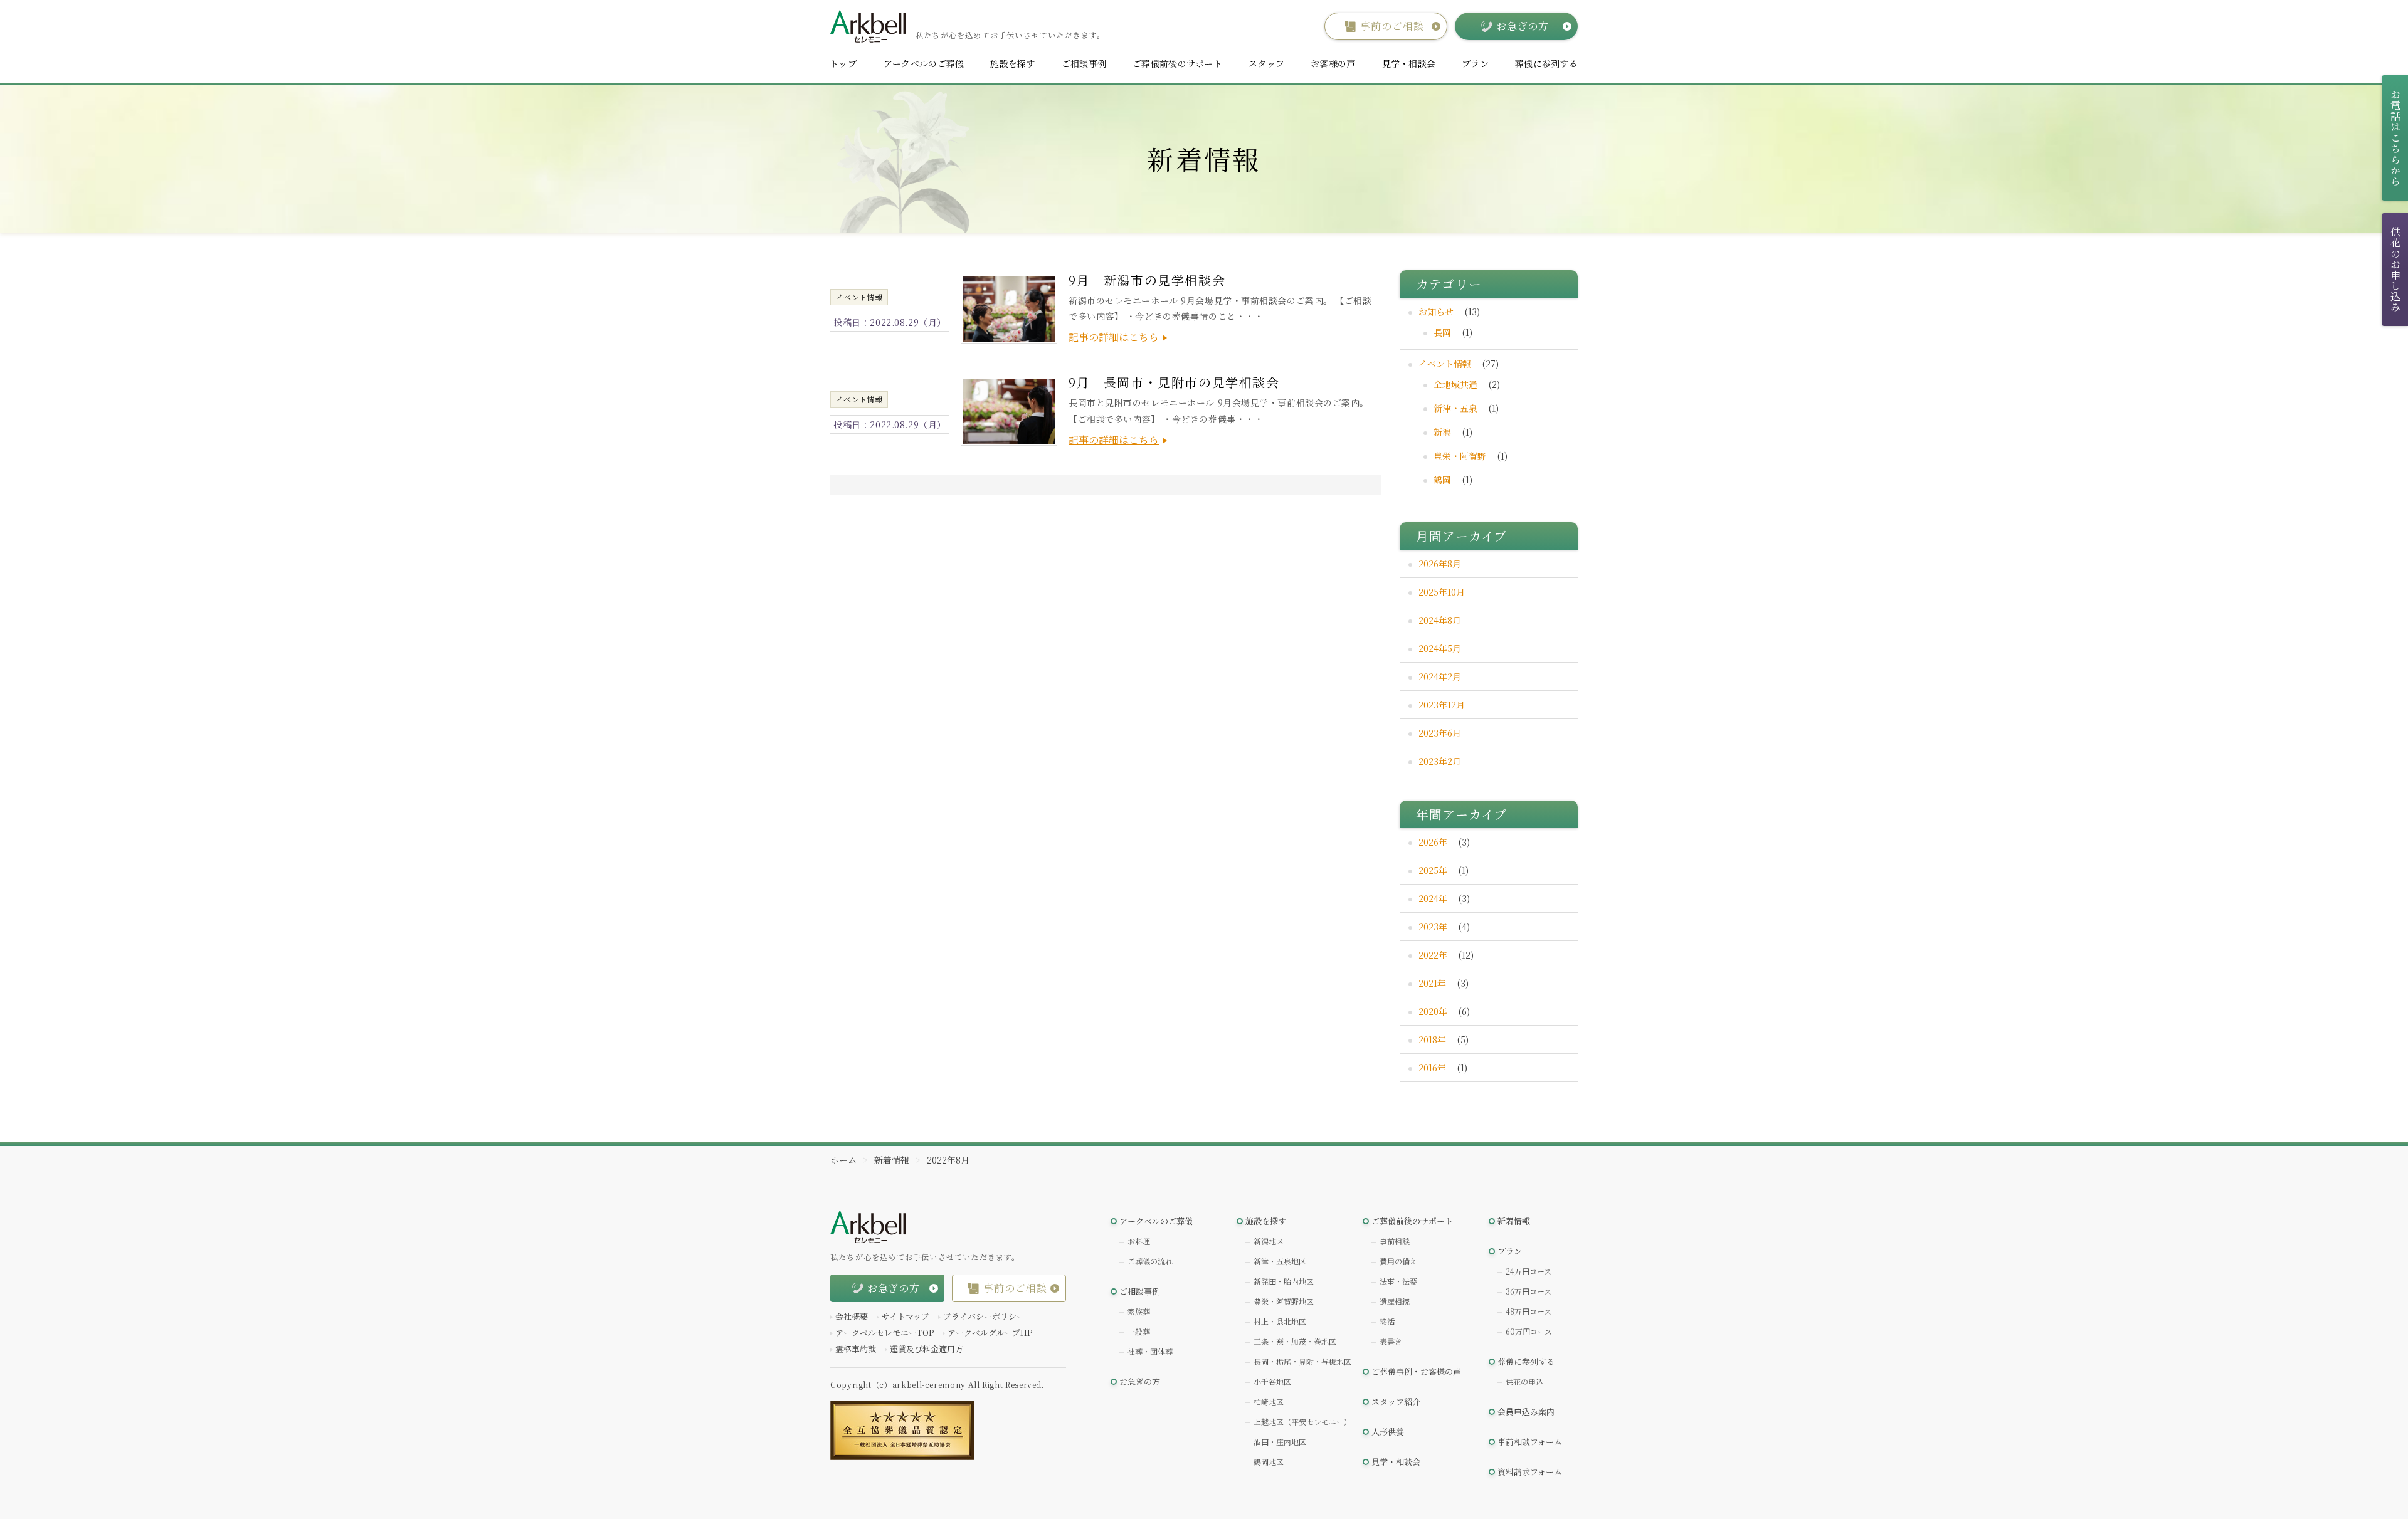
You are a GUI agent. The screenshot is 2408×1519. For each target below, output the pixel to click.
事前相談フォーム (1530, 1442)
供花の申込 (1524, 1381)
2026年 (1433, 842)
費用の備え (1398, 1261)
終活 (1387, 1321)
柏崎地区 (1269, 1401)
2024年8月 (1440, 620)
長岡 (1442, 332)
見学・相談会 (1409, 63)
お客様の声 (1333, 63)
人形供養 (1388, 1432)
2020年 (1433, 1011)
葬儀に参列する (1546, 63)
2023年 (1433, 927)
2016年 (1432, 1068)
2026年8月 (1440, 564)
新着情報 (1514, 1221)
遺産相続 (1395, 1301)
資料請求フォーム (1530, 1472)
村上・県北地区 (1280, 1321)
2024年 (1433, 898)
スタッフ (1266, 63)
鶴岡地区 (1269, 1462)
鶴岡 (1442, 480)
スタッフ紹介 (1396, 1401)
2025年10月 (1442, 592)
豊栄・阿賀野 (1460, 456)
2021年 (1432, 983)
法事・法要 (1398, 1281)
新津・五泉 (1455, 408)
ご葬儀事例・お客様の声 (1416, 1371)
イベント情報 (1445, 364)
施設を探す (1012, 63)
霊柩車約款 (856, 1349)
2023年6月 (1440, 733)
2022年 (1433, 955)
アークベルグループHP (990, 1332)
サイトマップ (906, 1316)
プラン (1475, 63)
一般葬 (1139, 1331)
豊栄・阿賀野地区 (1284, 1301)
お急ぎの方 (1140, 1381)
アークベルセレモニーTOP (885, 1332)
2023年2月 (1440, 761)
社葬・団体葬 (1150, 1351)
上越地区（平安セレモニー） (1302, 1422)
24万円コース (1529, 1271)
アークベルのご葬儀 (924, 63)
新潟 (1442, 432)
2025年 (1433, 870)
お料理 (1139, 1241)
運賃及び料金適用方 (927, 1349)
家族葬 (1139, 1311)
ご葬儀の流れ (1150, 1261)
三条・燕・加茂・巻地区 (1295, 1341)
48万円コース (1529, 1311)
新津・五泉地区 (1280, 1261)
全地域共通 (1455, 384)
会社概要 (852, 1316)
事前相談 (1395, 1241)
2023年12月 (1442, 705)
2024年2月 (1440, 676)
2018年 (1432, 1039)
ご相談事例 (1084, 63)
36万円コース (1529, 1291)
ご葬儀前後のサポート (1177, 63)
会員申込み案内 (1526, 1411)
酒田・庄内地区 (1280, 1442)
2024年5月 (1440, 648)
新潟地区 (1269, 1241)
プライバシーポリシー (984, 1316)
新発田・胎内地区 (1284, 1281)
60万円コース (1529, 1331)
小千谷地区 (1272, 1381)
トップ (843, 63)
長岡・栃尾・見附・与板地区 (1302, 1361)
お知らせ (1436, 312)
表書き (1391, 1341)
